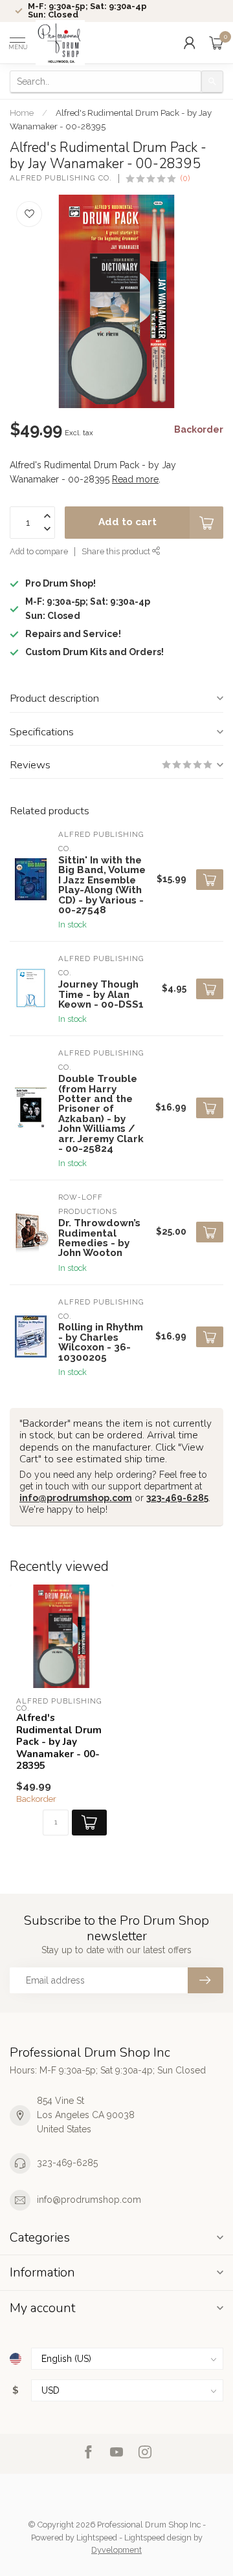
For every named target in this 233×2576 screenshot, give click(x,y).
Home (22, 113)
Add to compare (39, 551)
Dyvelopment (116, 2550)
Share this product (117, 551)
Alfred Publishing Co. (61, 178)
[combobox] (105, 81)
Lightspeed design (158, 2538)
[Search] (212, 81)
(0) (185, 178)
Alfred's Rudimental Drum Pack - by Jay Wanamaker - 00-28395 (59, 1742)
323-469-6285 (177, 1498)
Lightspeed (97, 2538)
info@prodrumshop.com (76, 1498)
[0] (216, 43)
